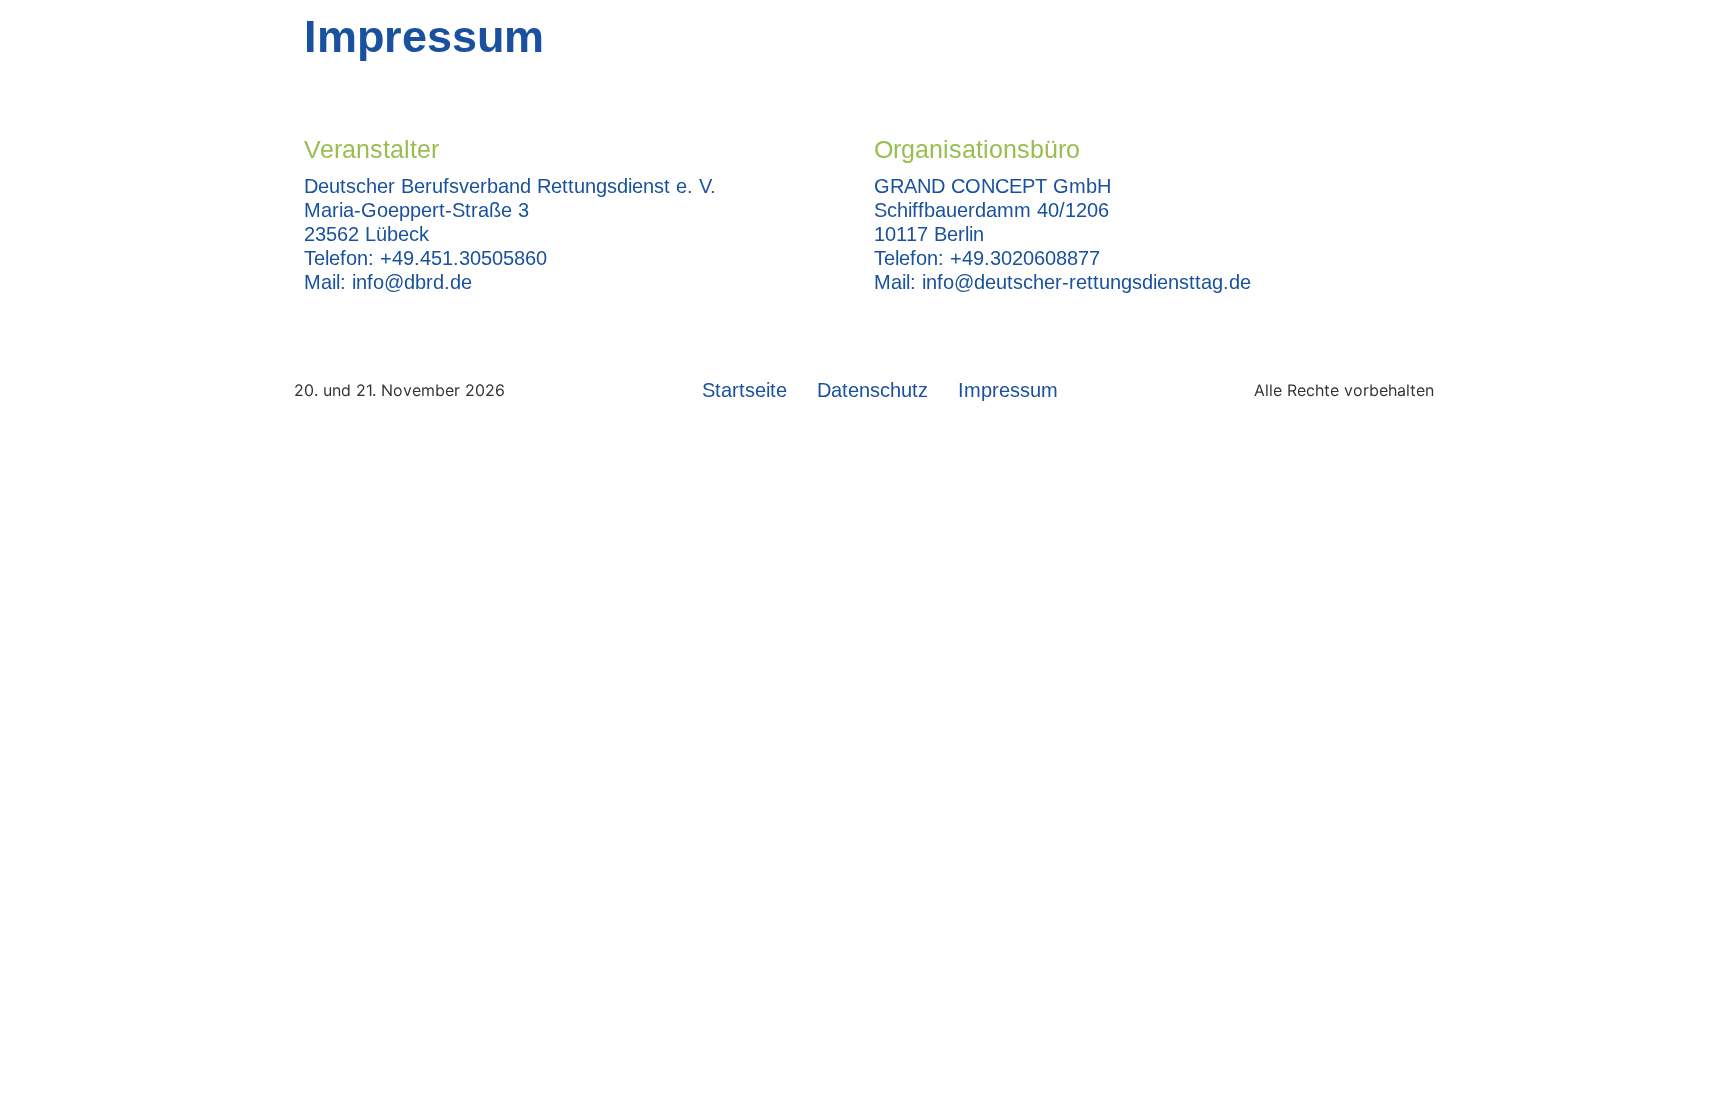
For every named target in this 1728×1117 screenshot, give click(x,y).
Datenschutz (872, 390)
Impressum (1008, 390)
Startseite (744, 390)
